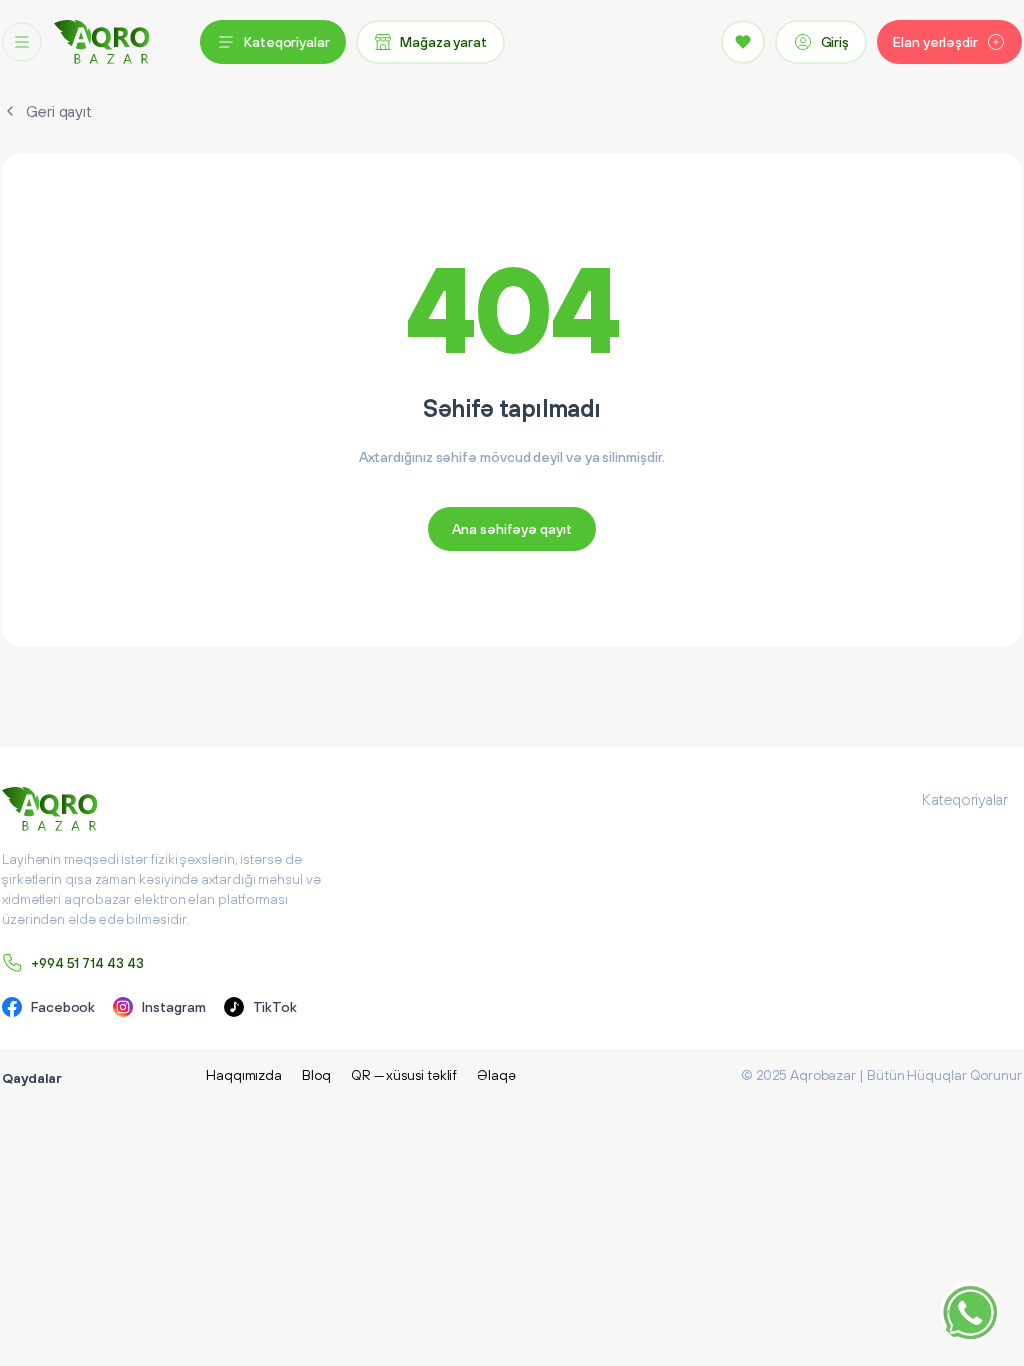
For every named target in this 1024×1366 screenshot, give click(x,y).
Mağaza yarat (443, 42)
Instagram (173, 1007)
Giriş (835, 42)
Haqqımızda (244, 1075)
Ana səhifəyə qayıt (512, 529)
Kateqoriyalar (287, 42)
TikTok (275, 1007)
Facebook (63, 1007)
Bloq (316, 1075)
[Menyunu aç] (22, 42)
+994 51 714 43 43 (87, 963)
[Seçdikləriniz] (743, 42)
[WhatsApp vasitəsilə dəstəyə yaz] (970, 1312)
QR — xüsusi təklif (404, 1075)
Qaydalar (32, 1078)
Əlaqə (496, 1075)
